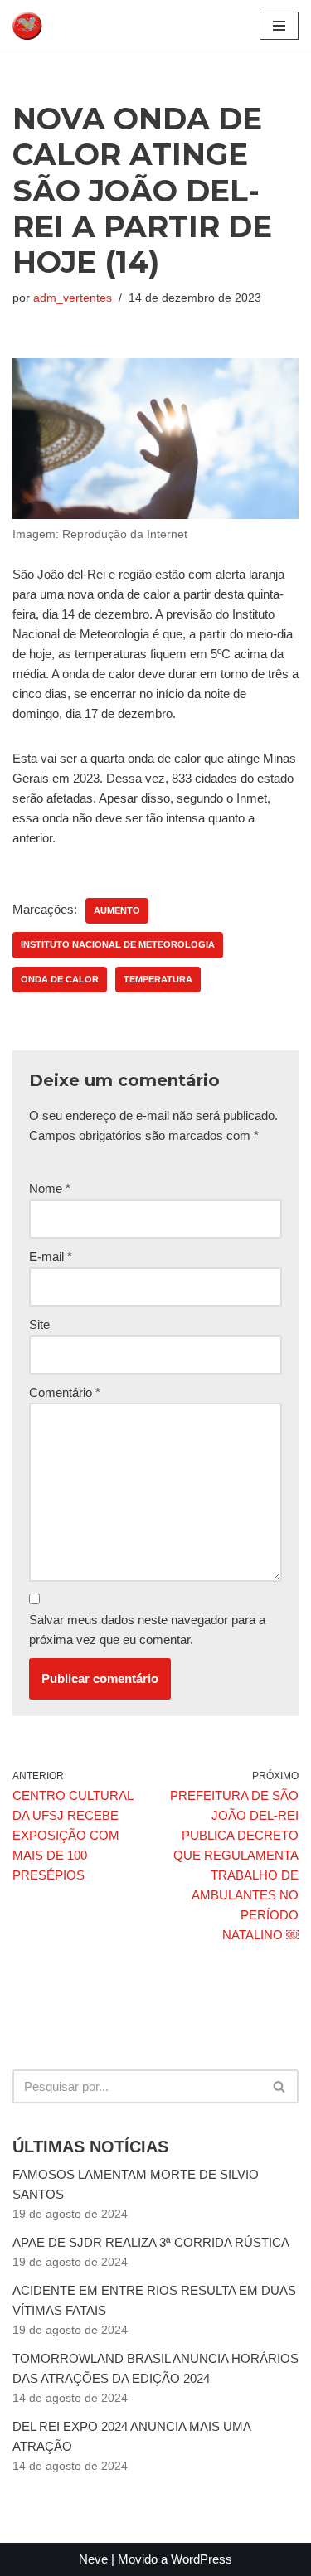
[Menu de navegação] (279, 26)
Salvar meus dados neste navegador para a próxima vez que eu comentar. (147, 1630)
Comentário (65, 1392)
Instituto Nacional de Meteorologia (118, 944)
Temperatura (158, 979)
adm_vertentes (73, 298)
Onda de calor (60, 979)
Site (39, 1324)
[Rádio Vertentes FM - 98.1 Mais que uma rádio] (62, 26)
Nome (50, 1189)
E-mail (51, 1256)
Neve (93, 2559)
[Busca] (280, 2086)
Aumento (117, 910)
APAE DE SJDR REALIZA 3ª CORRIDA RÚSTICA (151, 2242)
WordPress (202, 2559)
